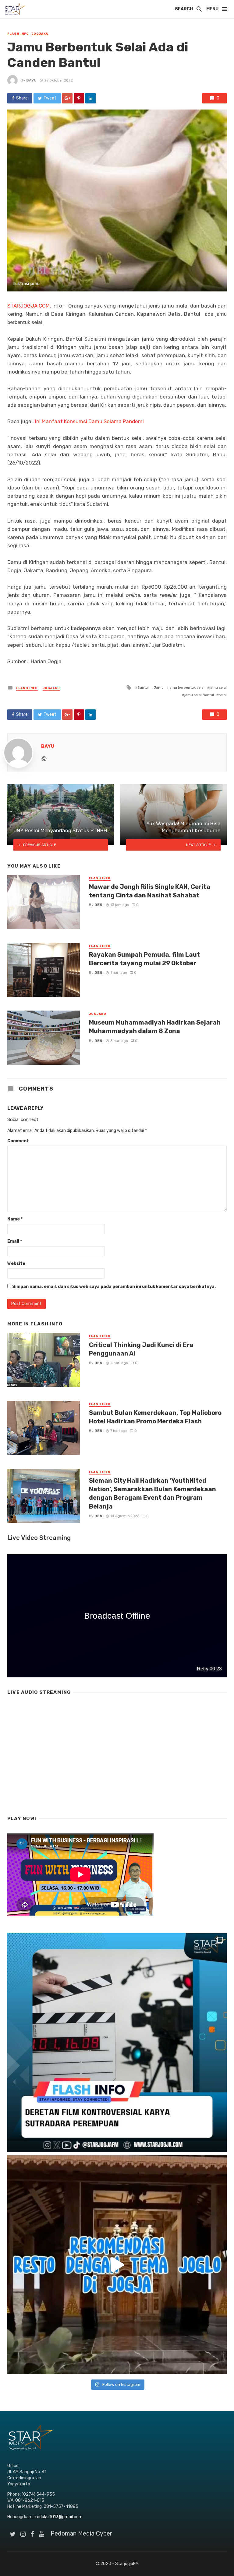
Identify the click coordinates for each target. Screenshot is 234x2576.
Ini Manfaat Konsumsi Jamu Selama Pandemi (89, 421)
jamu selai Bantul (199, 695)
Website (16, 1264)
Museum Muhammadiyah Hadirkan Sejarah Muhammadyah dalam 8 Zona (155, 1027)
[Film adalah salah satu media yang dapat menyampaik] (117, 2043)
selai (223, 695)
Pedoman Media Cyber (82, 2533)
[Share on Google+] (67, 98)
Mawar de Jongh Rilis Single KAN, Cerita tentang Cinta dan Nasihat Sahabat (150, 891)
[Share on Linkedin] (90, 98)
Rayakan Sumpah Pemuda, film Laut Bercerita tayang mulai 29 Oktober (144, 959)
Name (15, 1219)
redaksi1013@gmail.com (59, 2517)
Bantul (143, 688)
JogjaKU (40, 34)
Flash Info (18, 34)
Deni (99, 905)
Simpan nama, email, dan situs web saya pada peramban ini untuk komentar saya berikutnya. (114, 1287)
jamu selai (218, 688)
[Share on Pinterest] (79, 98)
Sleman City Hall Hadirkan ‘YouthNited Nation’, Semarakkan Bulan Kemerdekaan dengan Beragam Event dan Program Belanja (152, 1493)
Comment (18, 1141)
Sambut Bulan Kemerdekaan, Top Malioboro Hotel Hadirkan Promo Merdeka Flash (155, 1417)
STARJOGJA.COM (28, 306)
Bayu (31, 80)
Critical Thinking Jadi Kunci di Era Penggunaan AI (141, 1349)
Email (15, 1241)
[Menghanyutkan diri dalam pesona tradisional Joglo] (117, 2265)
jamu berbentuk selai (186, 688)
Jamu (159, 688)
